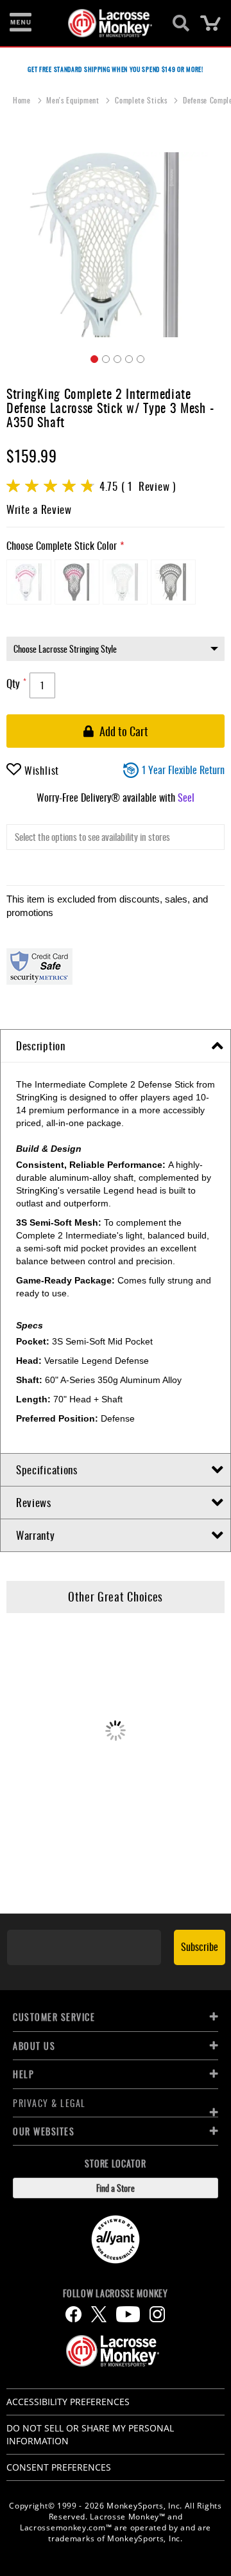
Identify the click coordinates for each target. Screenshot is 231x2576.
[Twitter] (99, 2314)
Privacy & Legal (49, 2103)
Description (41, 1045)
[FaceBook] (73, 2314)
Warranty (36, 1535)
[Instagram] (157, 2314)
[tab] (116, 1046)
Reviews (34, 1502)
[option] (29, 582)
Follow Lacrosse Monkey (115, 2293)
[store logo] (108, 23)
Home (23, 100)
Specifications (47, 1469)
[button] (92, 357)
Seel (186, 797)
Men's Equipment (74, 100)
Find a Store (116, 2188)
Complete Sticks (142, 100)
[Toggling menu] (21, 23)
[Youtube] (128, 2314)
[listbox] (116, 585)
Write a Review (39, 509)
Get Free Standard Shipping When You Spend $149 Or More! (116, 69)
